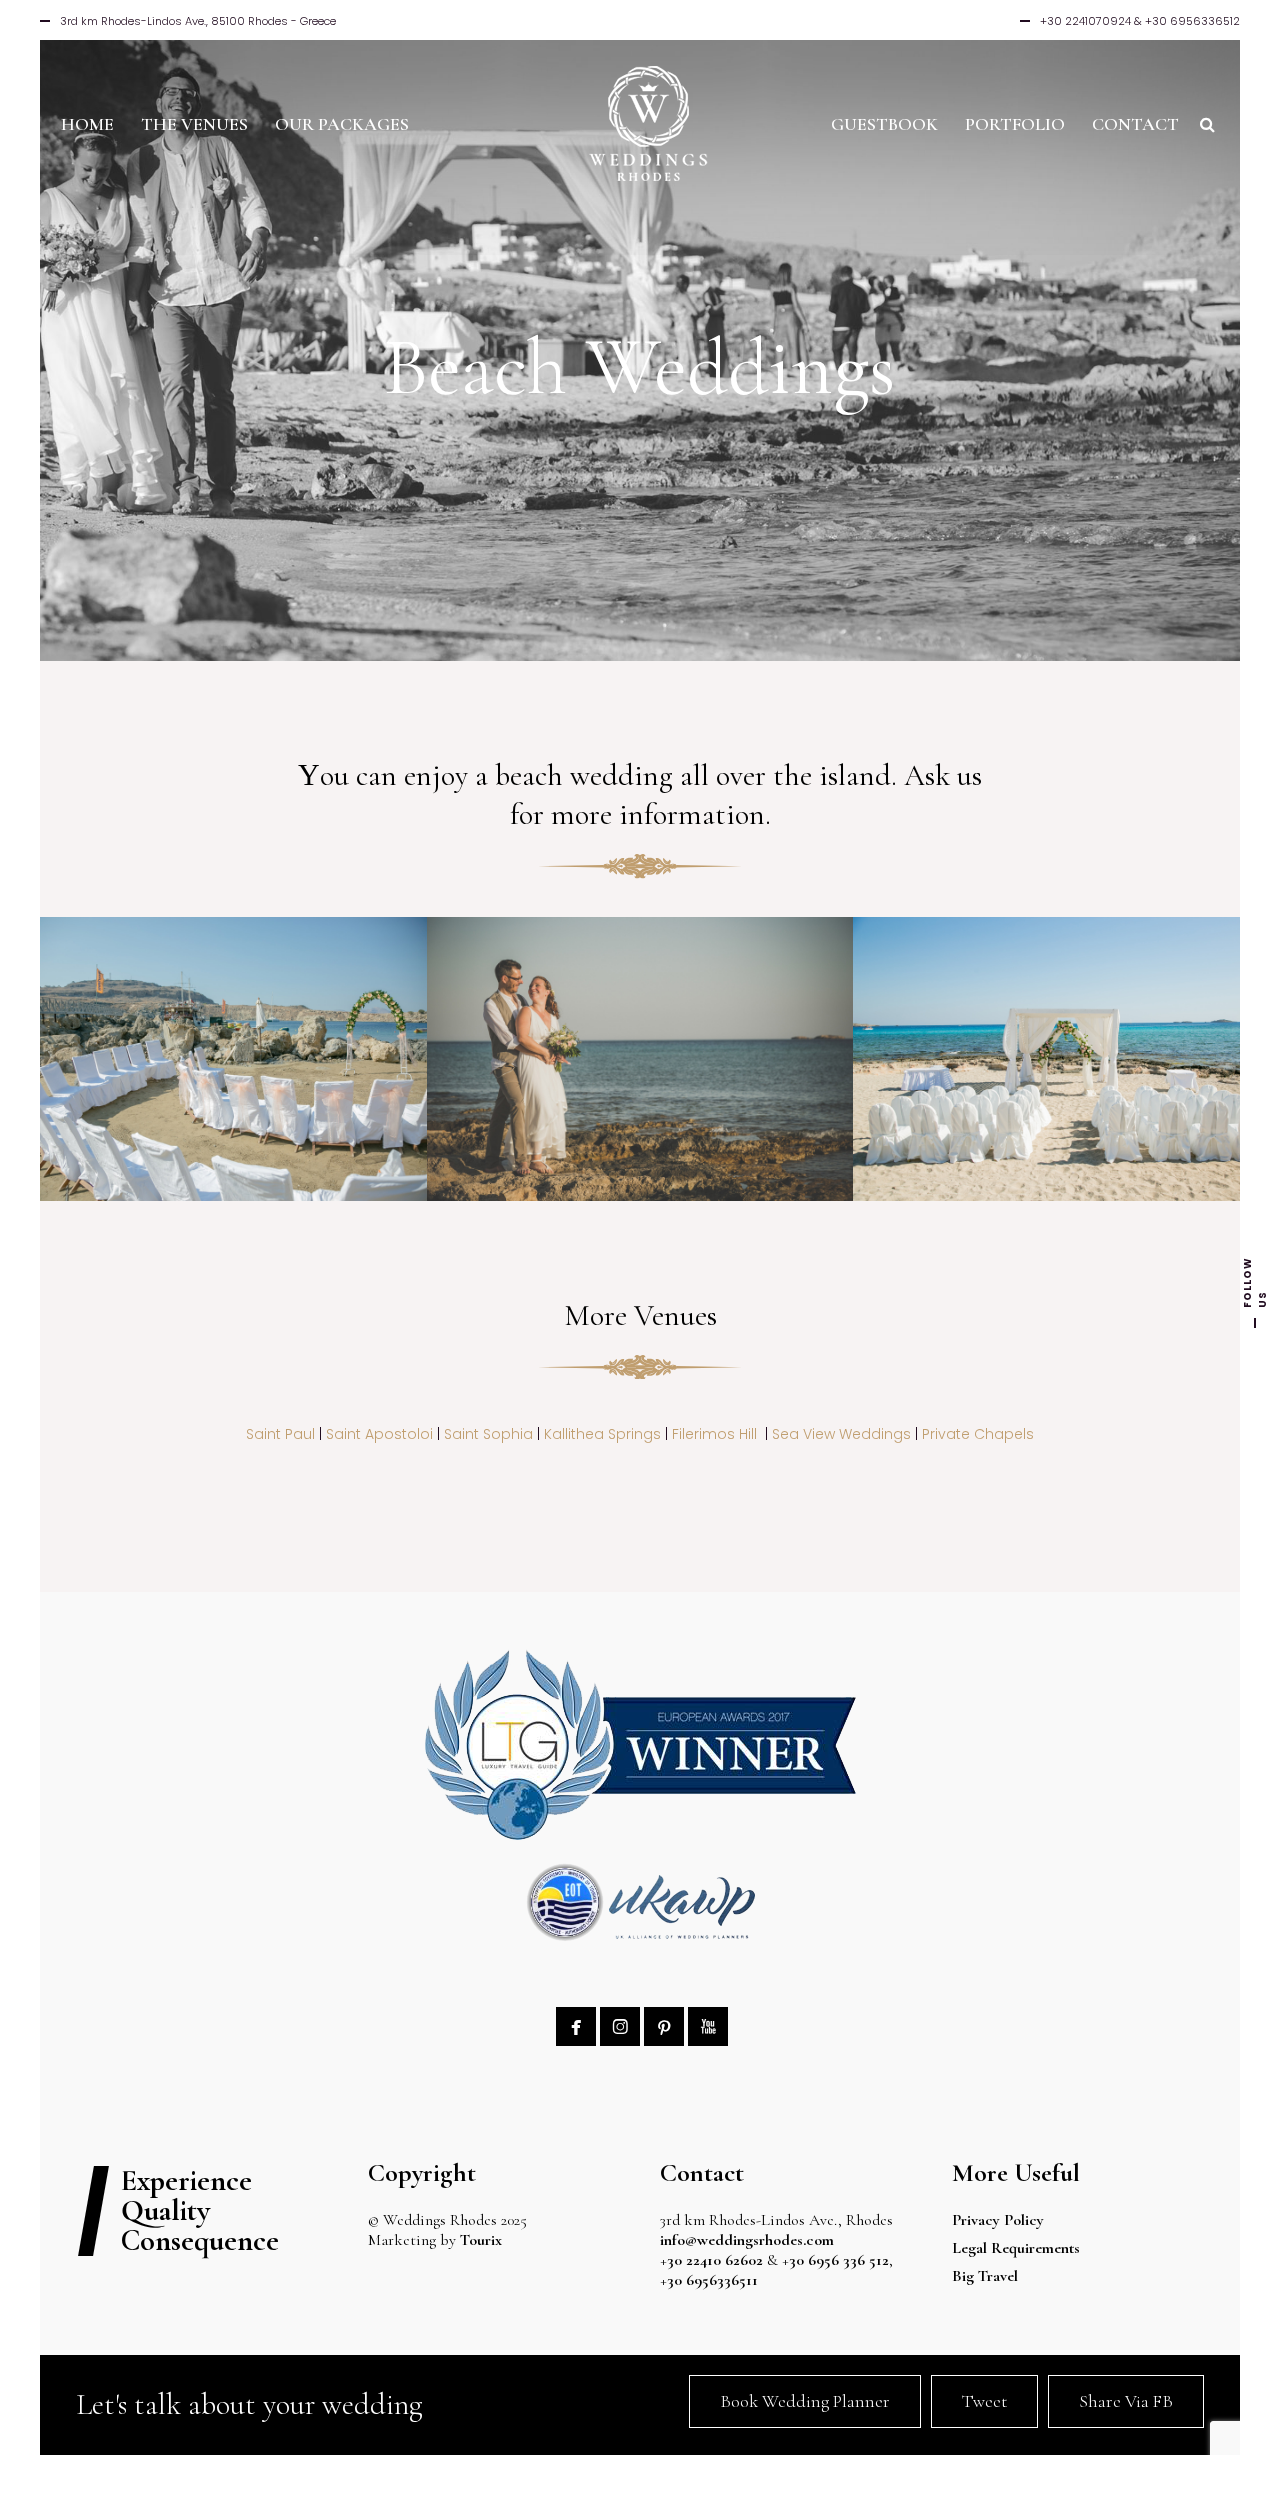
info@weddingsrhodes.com (747, 2240)
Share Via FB (1126, 2401)
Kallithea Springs (602, 1434)
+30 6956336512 (1192, 21)
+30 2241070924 (1085, 21)
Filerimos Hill (714, 1434)
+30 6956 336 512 (835, 2260)
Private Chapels (978, 1434)
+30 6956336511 (715, 2280)
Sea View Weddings (841, 1434)
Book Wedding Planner (805, 2401)
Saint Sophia (488, 1434)
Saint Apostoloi (379, 1434)
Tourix (481, 2240)
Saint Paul (280, 1434)
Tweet (984, 2401)
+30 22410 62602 (711, 2260)
